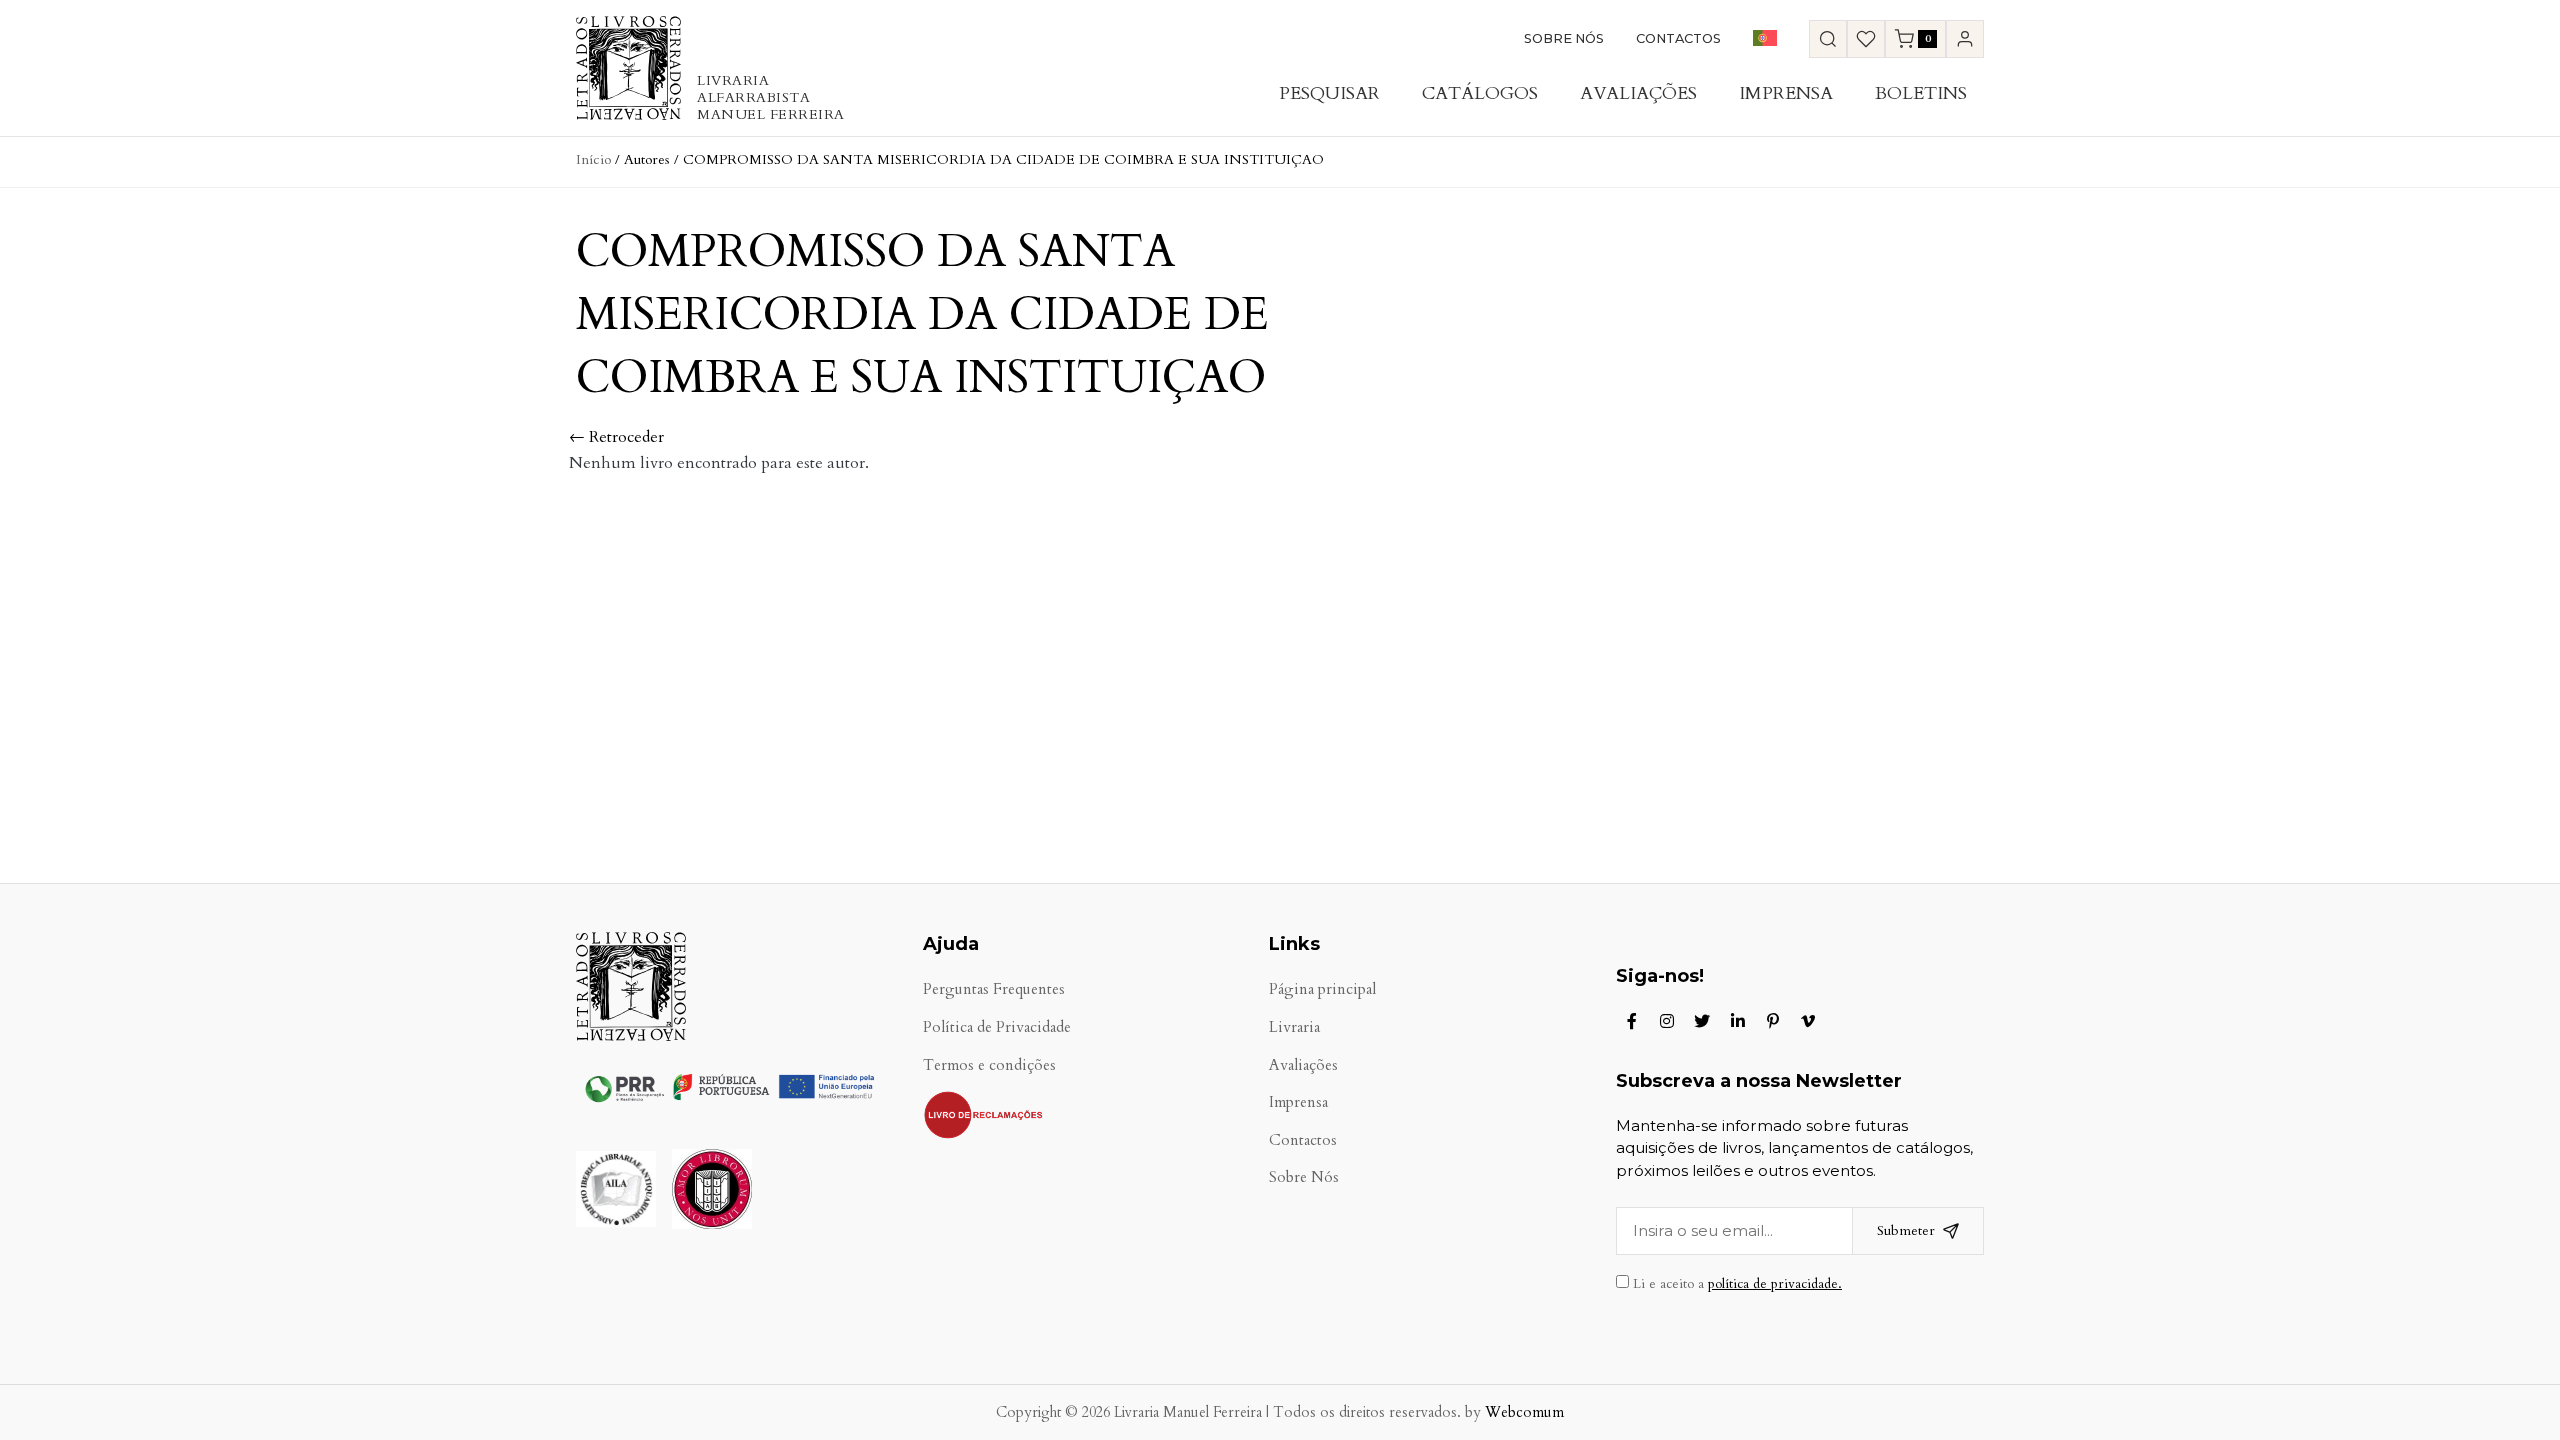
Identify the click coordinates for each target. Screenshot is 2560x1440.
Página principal (1322, 989)
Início (593, 159)
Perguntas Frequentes (994, 989)
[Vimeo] (1808, 1021)
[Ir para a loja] (1828, 39)
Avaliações (1638, 93)
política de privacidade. (1775, 1284)
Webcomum (1524, 1412)
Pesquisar (1329, 93)
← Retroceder (616, 437)
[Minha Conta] (1965, 39)
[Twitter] (1702, 1021)
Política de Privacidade (997, 1027)
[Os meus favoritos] (1866, 39)
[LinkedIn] (1738, 1021)
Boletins (1921, 93)
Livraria (1294, 1027)
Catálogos (1480, 93)
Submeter (1906, 1230)
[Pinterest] (1773, 1021)
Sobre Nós (1564, 38)
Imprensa (1786, 93)
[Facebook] (1632, 1021)
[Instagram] (1667, 1021)
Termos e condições (989, 1065)
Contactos (1678, 38)
